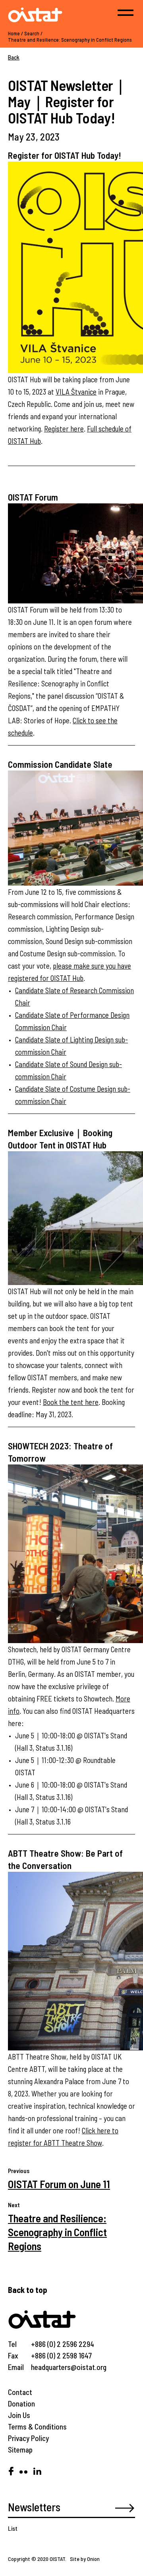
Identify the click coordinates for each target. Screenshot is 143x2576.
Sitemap (20, 2450)
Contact (20, 2392)
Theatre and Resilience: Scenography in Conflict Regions (70, 40)
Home (14, 33)
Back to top (28, 2290)
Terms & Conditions (37, 2427)
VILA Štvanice (76, 392)
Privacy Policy (28, 2438)
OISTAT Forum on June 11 (59, 2184)
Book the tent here (71, 1402)
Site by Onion (85, 2559)
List (13, 2528)
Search (32, 33)
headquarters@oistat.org (69, 2367)
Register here (64, 429)
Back (14, 57)
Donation (21, 2404)
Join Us (19, 2415)
